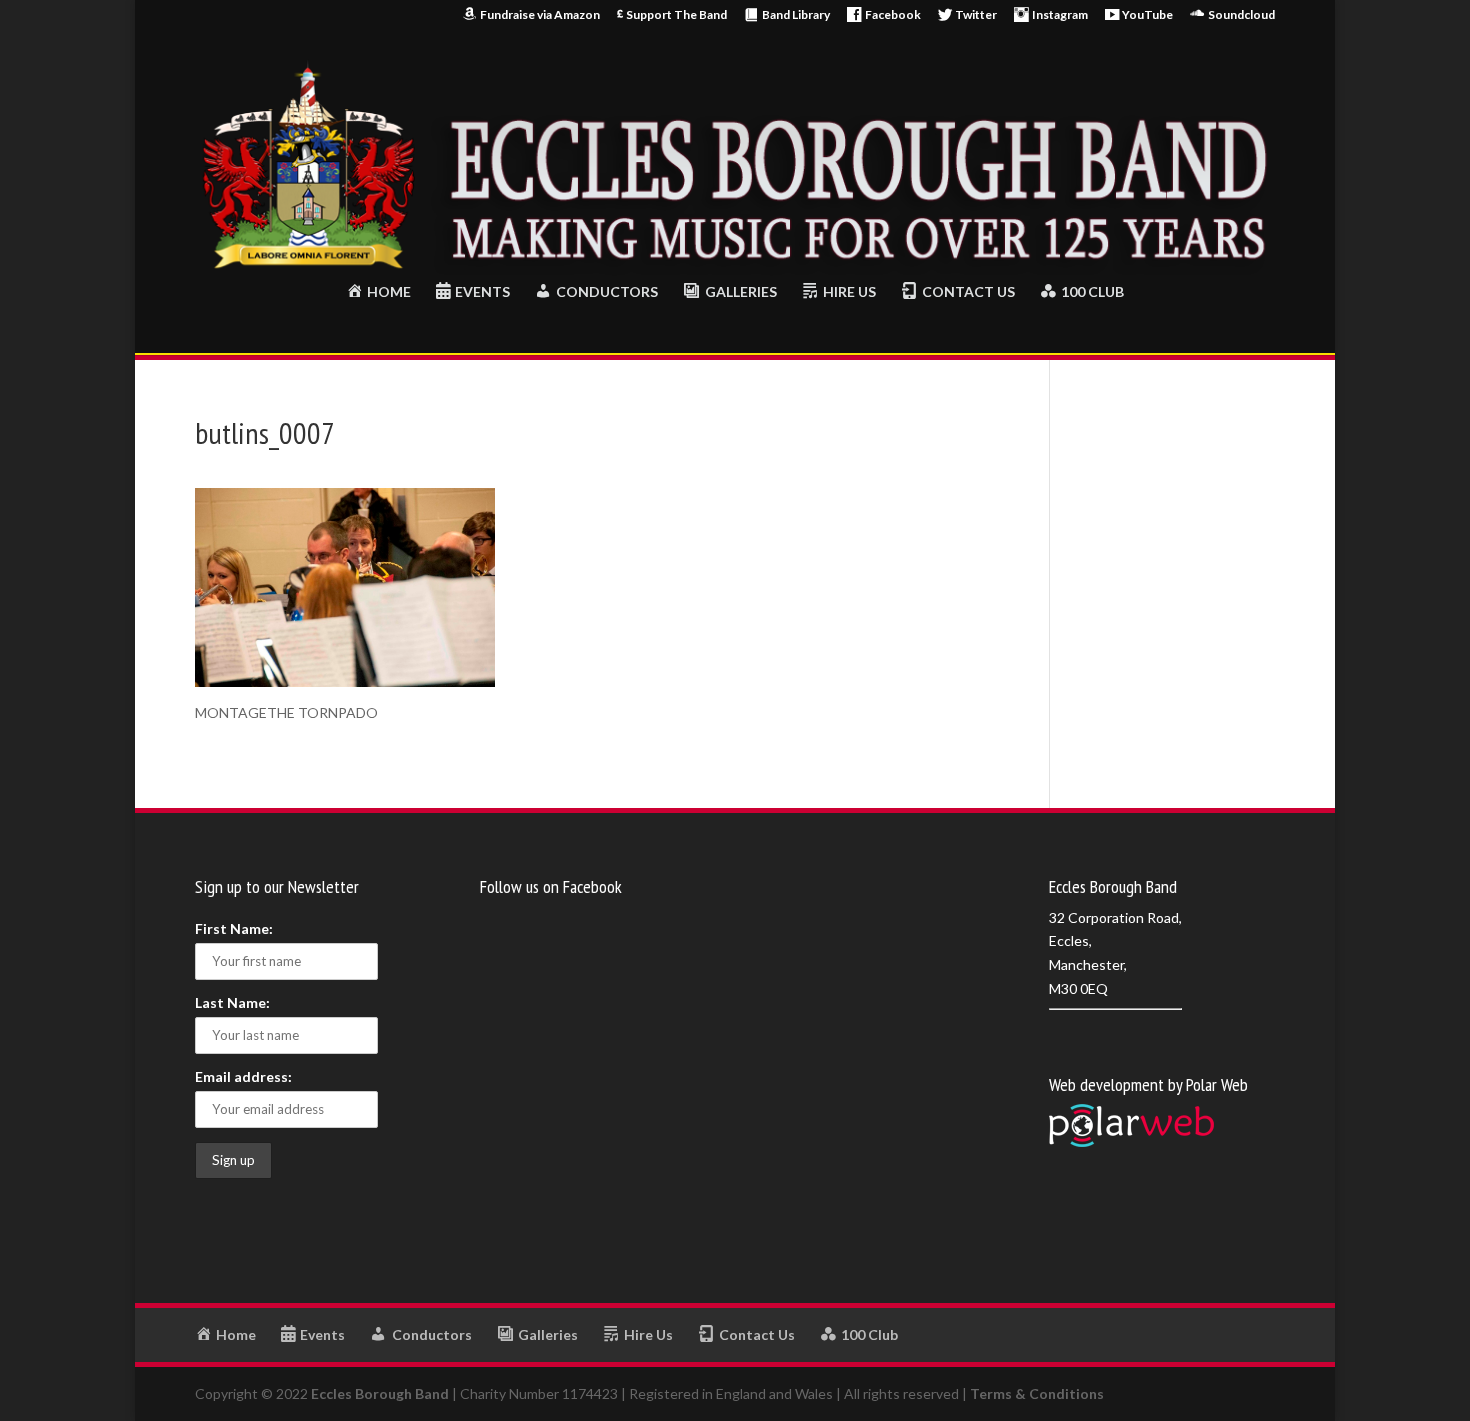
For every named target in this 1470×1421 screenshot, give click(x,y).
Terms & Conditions (1037, 1393)
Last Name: (232, 1002)
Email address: (243, 1076)
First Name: (234, 928)
